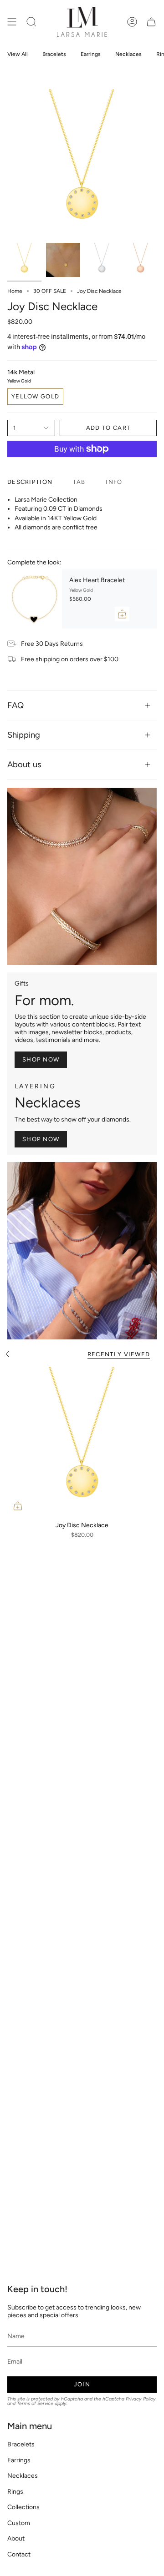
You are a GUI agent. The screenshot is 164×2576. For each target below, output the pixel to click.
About (16, 2538)
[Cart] (151, 22)
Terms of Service (35, 2403)
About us (24, 765)
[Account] (132, 22)
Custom (19, 2523)
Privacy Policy (141, 2399)
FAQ (15, 705)
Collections (23, 2507)
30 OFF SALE (50, 291)
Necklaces (23, 2476)
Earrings (19, 2460)
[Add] (122, 614)
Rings (15, 2492)
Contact (19, 2554)
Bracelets (21, 2444)
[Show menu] (12, 22)
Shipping (24, 735)
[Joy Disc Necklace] (82, 1442)
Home (15, 291)
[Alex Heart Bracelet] (35, 599)
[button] (31, 22)
